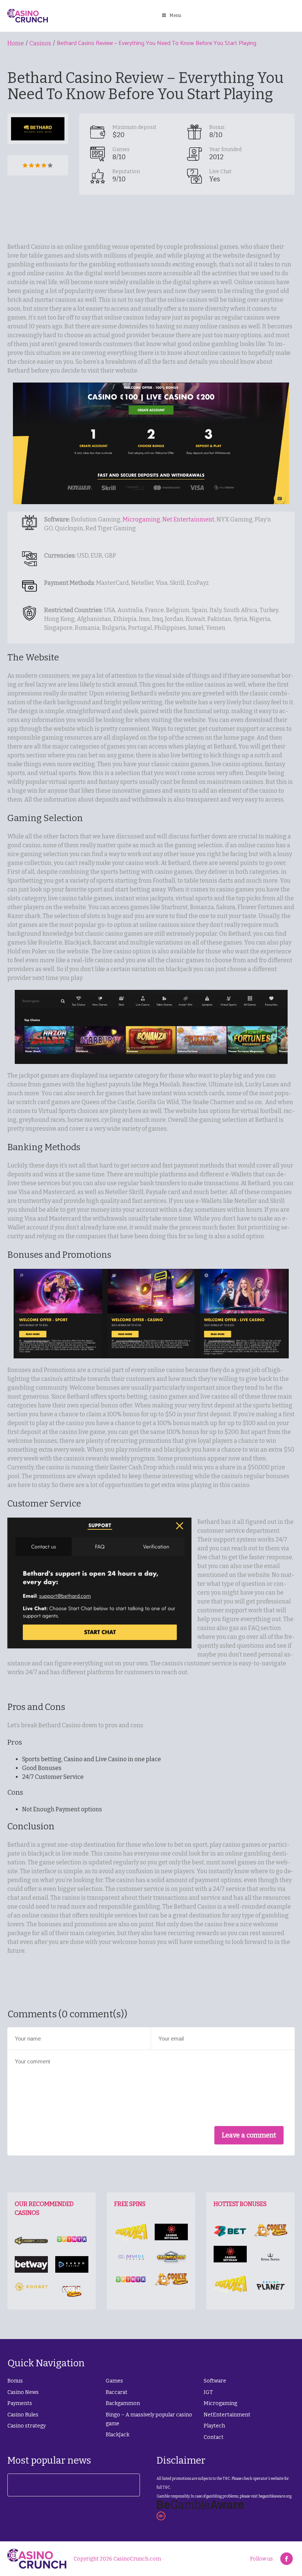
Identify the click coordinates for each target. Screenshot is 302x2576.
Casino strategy (27, 2426)
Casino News (23, 2392)
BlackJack (117, 2435)
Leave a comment (249, 2135)
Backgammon (123, 2403)
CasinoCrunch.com (137, 2559)
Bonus (15, 2381)
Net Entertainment (188, 519)
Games (114, 2381)
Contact (214, 2437)
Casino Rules (23, 2415)
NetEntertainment (227, 2415)
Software (215, 2381)
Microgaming (141, 519)
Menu (175, 15)
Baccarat (117, 2392)
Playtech (214, 2426)
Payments (20, 2403)
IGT (208, 2392)
